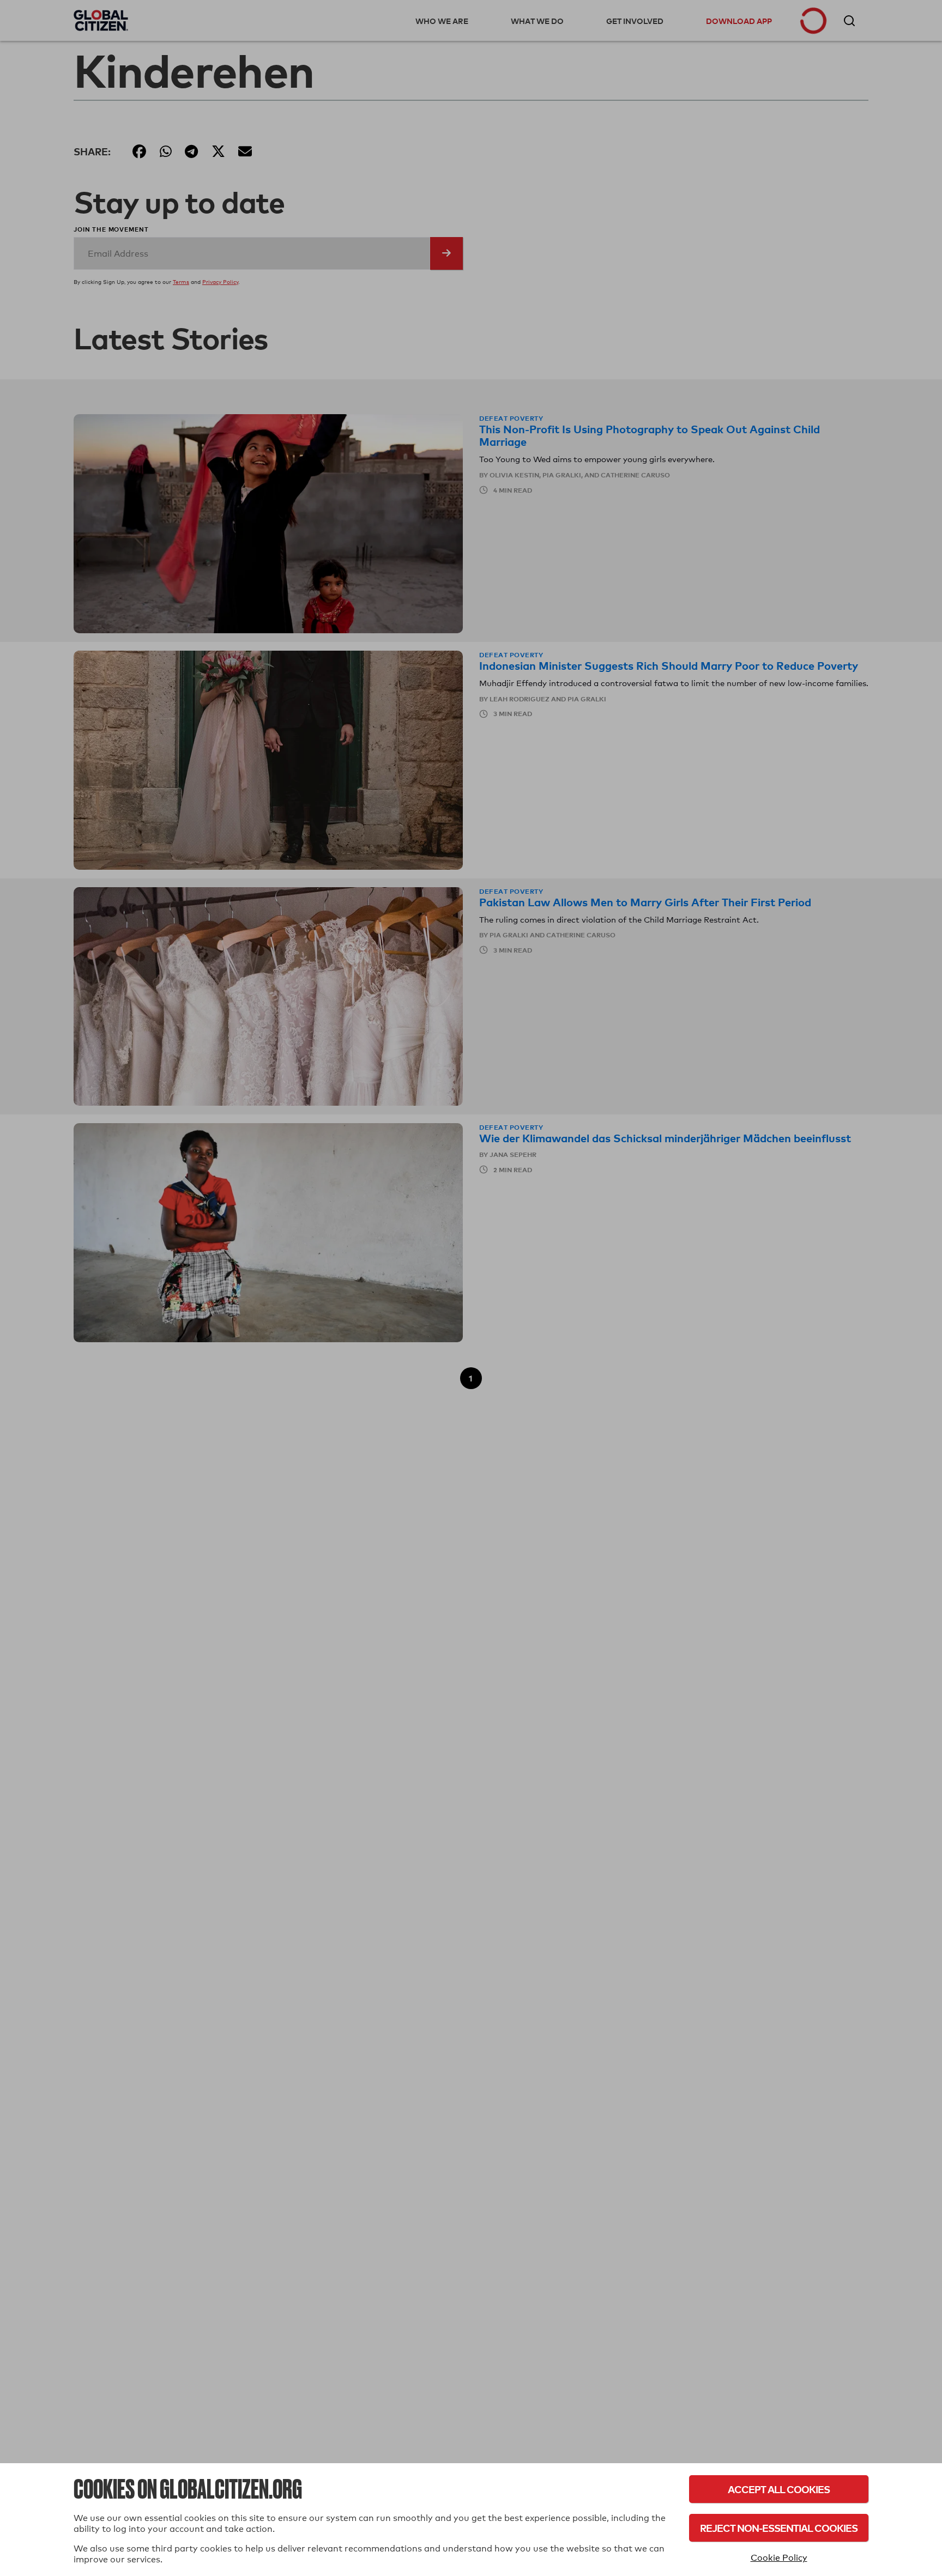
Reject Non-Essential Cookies (779, 2528)
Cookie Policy (779, 2558)
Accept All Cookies (779, 2489)
